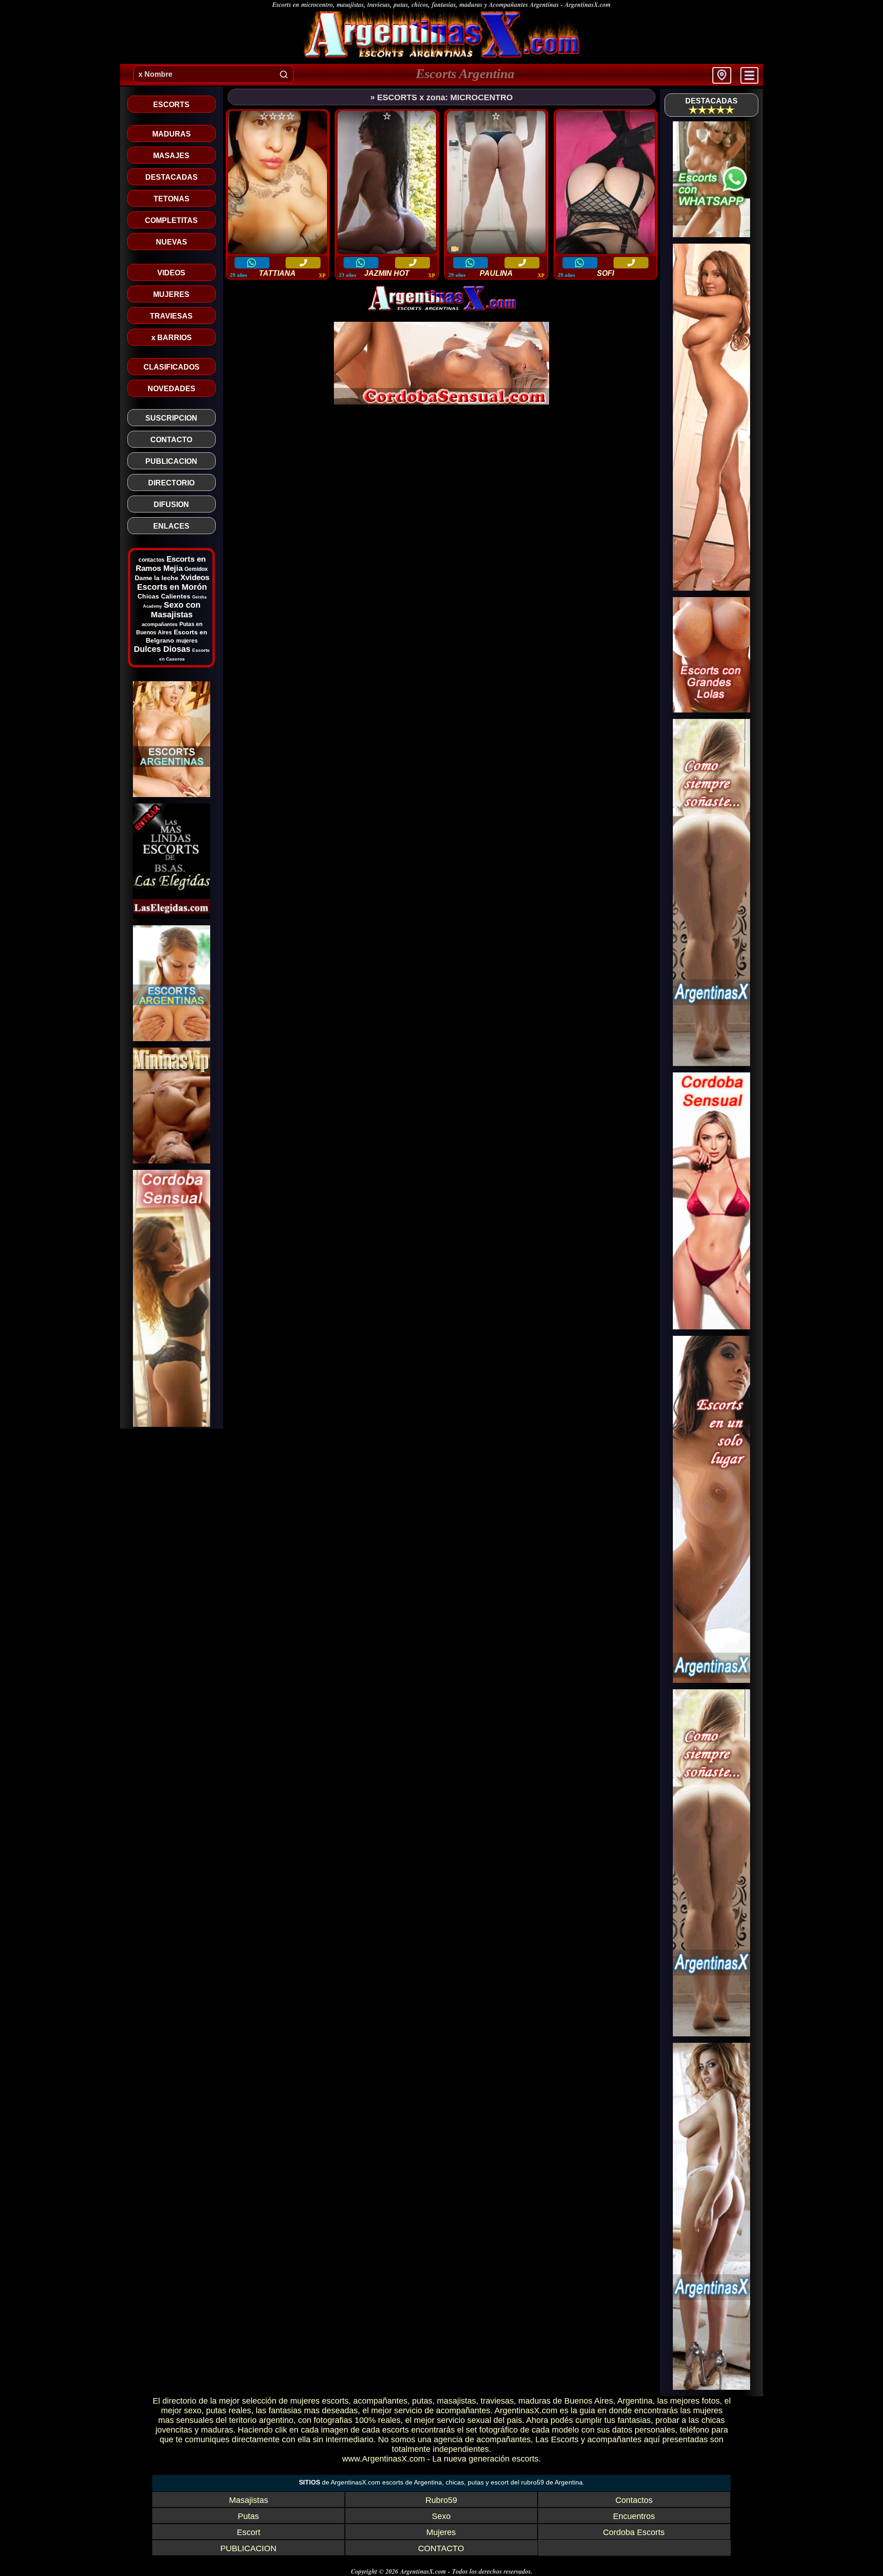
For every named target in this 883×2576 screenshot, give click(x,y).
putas (422, 2401)
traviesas (497, 2401)
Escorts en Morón (172, 587)
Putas (248, 2516)
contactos (152, 560)
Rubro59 (441, 2500)
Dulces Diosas (162, 649)
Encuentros (634, 2516)
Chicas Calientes (164, 596)
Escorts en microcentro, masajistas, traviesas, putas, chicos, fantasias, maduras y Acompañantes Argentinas (416, 5)
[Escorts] (172, 1039)
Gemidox (196, 569)
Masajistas (249, 2500)
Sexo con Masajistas (176, 610)
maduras (534, 2401)
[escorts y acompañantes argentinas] (441, 309)
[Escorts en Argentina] (711, 588)
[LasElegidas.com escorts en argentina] (172, 916)
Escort (249, 2532)
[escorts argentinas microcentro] (441, 57)
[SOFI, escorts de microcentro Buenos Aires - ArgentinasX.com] (605, 183)
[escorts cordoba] (441, 402)
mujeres (187, 641)
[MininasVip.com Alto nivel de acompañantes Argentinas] (172, 1161)
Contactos (634, 2500)
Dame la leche (157, 578)
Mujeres (441, 2532)
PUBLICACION (248, 2548)
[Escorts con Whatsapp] (711, 235)
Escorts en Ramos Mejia (171, 564)
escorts (335, 2401)
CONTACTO (441, 2548)
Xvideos (195, 578)
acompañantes (160, 624)
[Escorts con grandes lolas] (711, 710)
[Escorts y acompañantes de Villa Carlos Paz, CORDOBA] (172, 1424)
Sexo (441, 2516)
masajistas (456, 2401)
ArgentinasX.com (588, 5)
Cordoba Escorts (634, 2532)
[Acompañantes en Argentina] (711, 1063)
